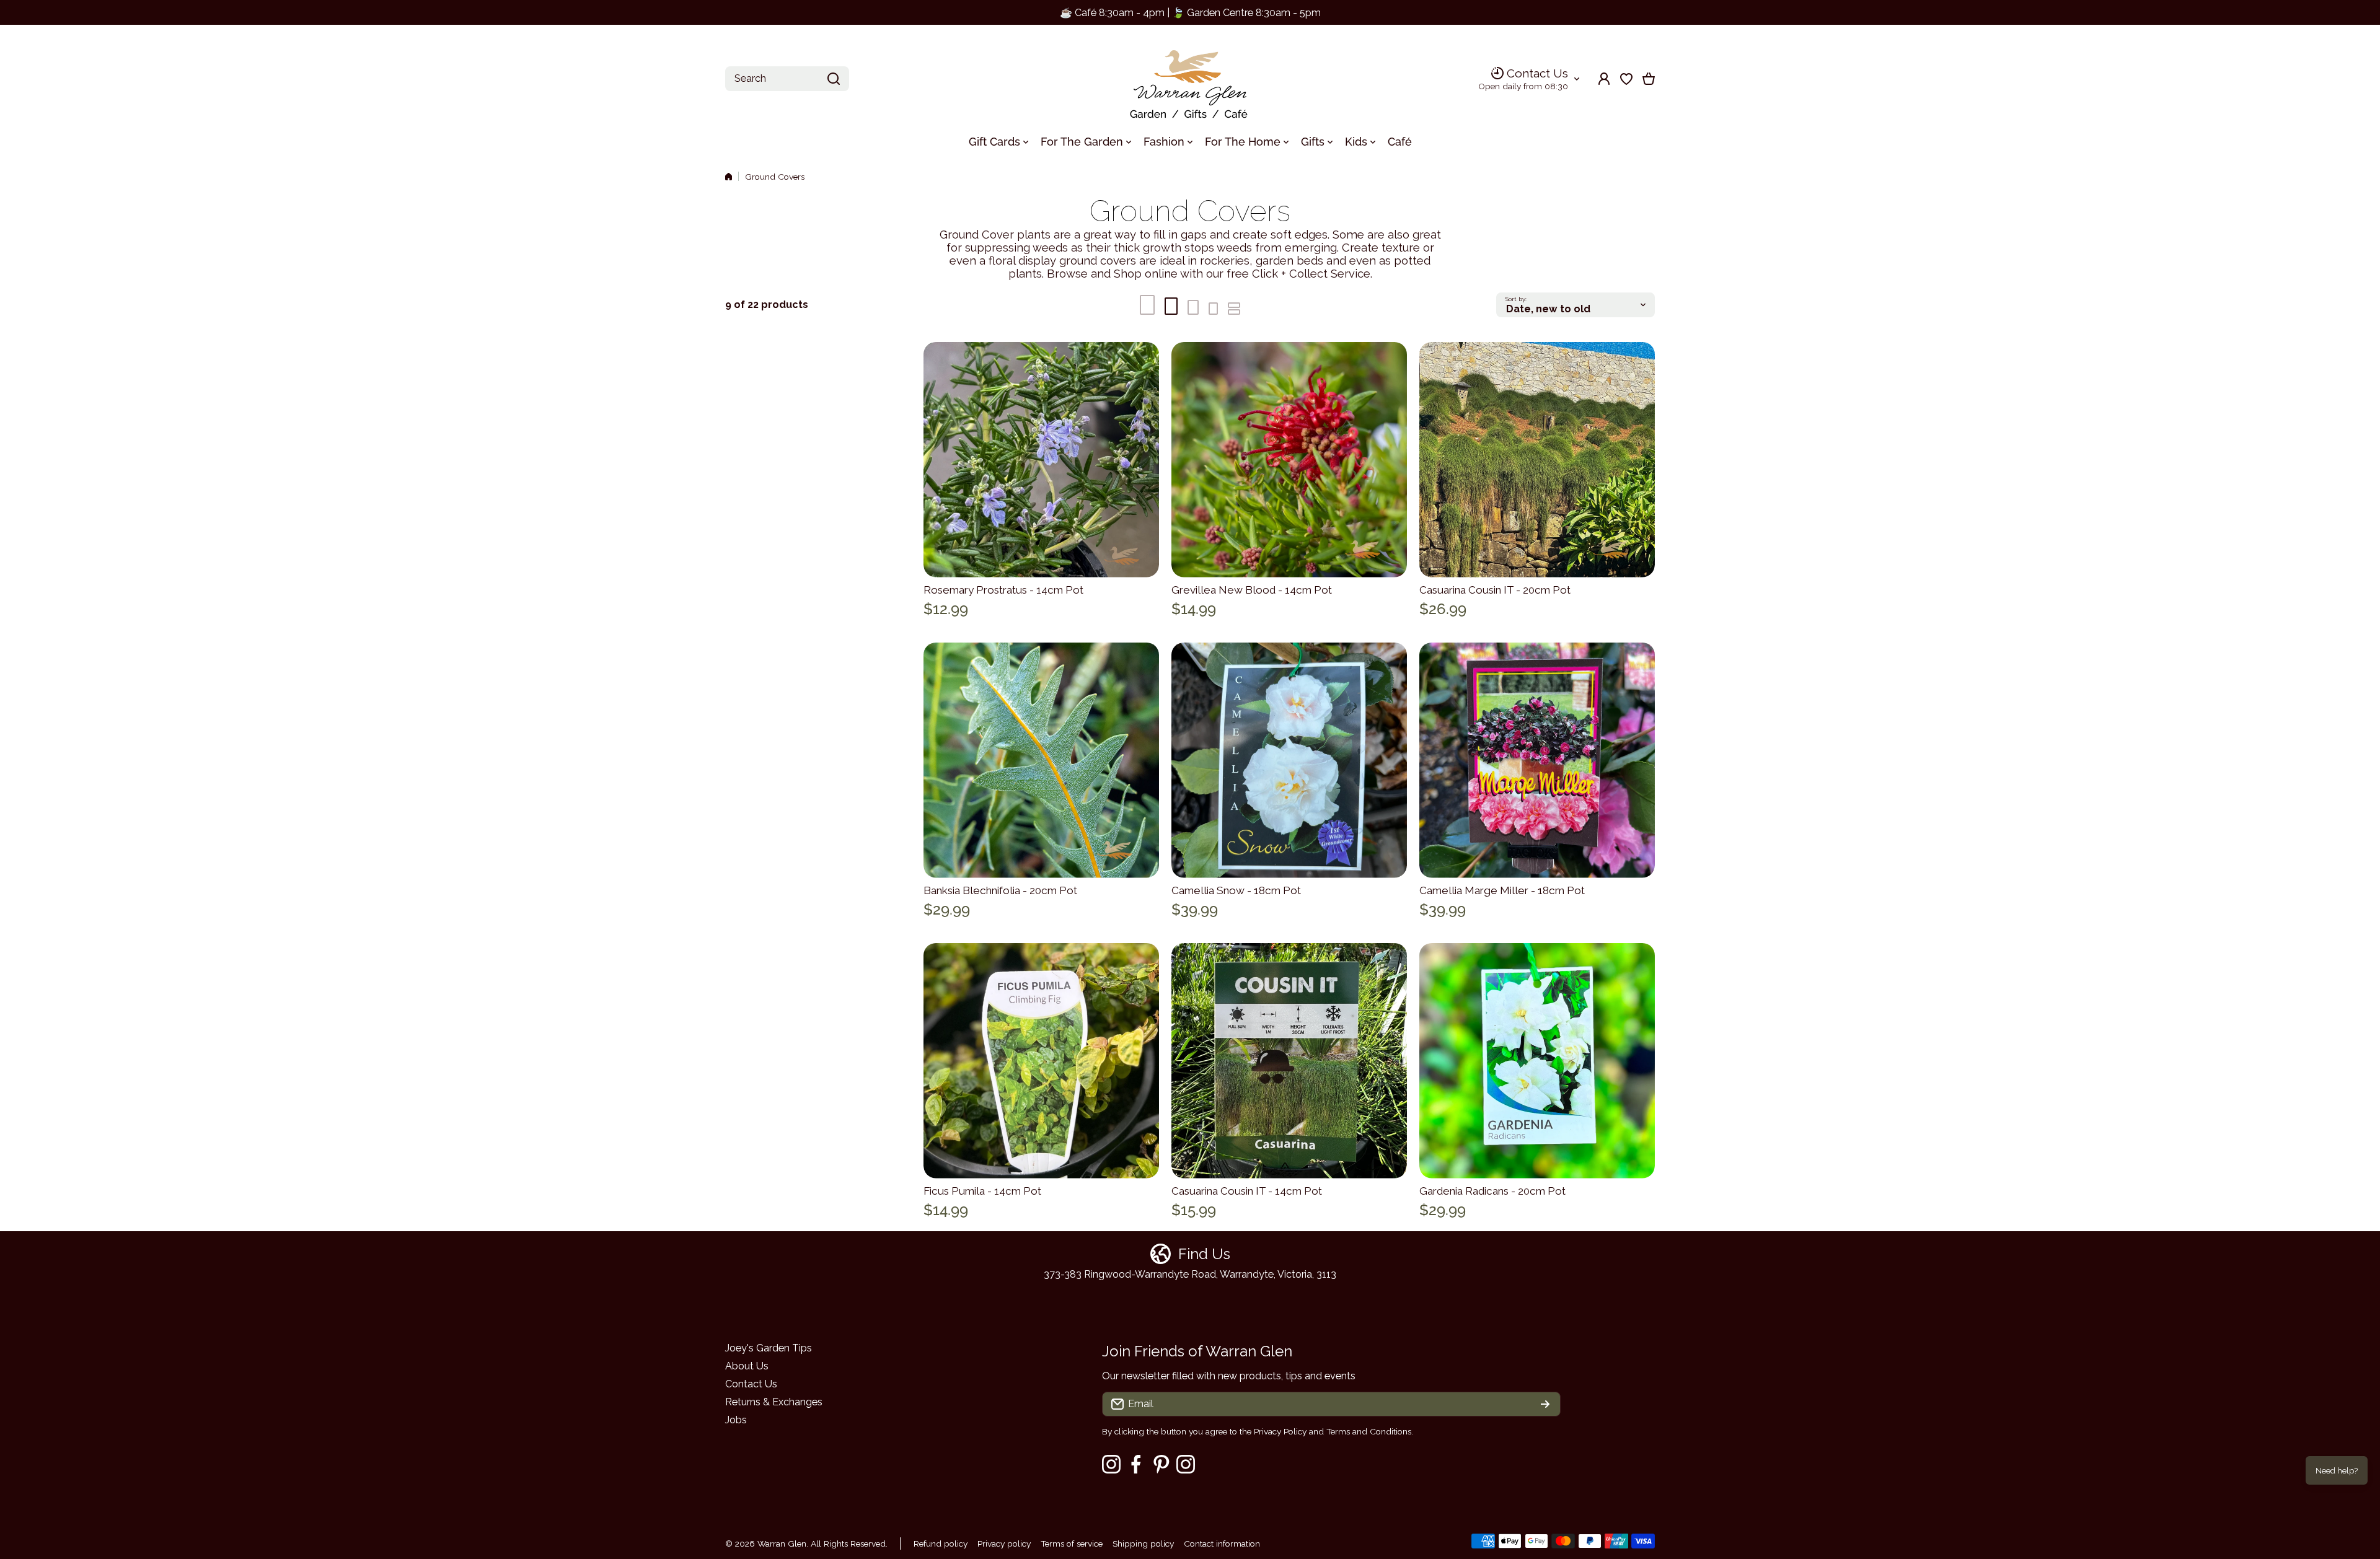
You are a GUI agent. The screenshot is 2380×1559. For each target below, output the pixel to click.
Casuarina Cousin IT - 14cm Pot (1247, 1191)
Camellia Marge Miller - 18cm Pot (1502, 890)
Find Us (1204, 1254)
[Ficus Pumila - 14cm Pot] (1041, 1061)
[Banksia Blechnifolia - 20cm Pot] (1041, 760)
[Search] (834, 79)
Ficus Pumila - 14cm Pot (982, 1191)
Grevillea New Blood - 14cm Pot (1252, 590)
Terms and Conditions (1369, 1431)
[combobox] (787, 79)
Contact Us (1537, 73)
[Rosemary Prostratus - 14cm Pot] (1041, 460)
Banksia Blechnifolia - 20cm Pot (1000, 890)
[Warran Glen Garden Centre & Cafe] (1190, 79)
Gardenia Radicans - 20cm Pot (1492, 1191)
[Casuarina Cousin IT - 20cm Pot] (1537, 460)
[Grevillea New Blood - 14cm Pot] (1289, 460)
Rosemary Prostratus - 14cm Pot (1003, 590)
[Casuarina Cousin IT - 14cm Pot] (1289, 1061)
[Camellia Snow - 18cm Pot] (1289, 760)
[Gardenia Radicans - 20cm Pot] (1537, 1061)
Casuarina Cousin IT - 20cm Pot (1495, 590)
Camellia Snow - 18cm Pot (1236, 890)
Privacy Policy (1280, 1431)
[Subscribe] (1545, 1404)
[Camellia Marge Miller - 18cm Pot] (1537, 760)
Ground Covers (775, 177)
